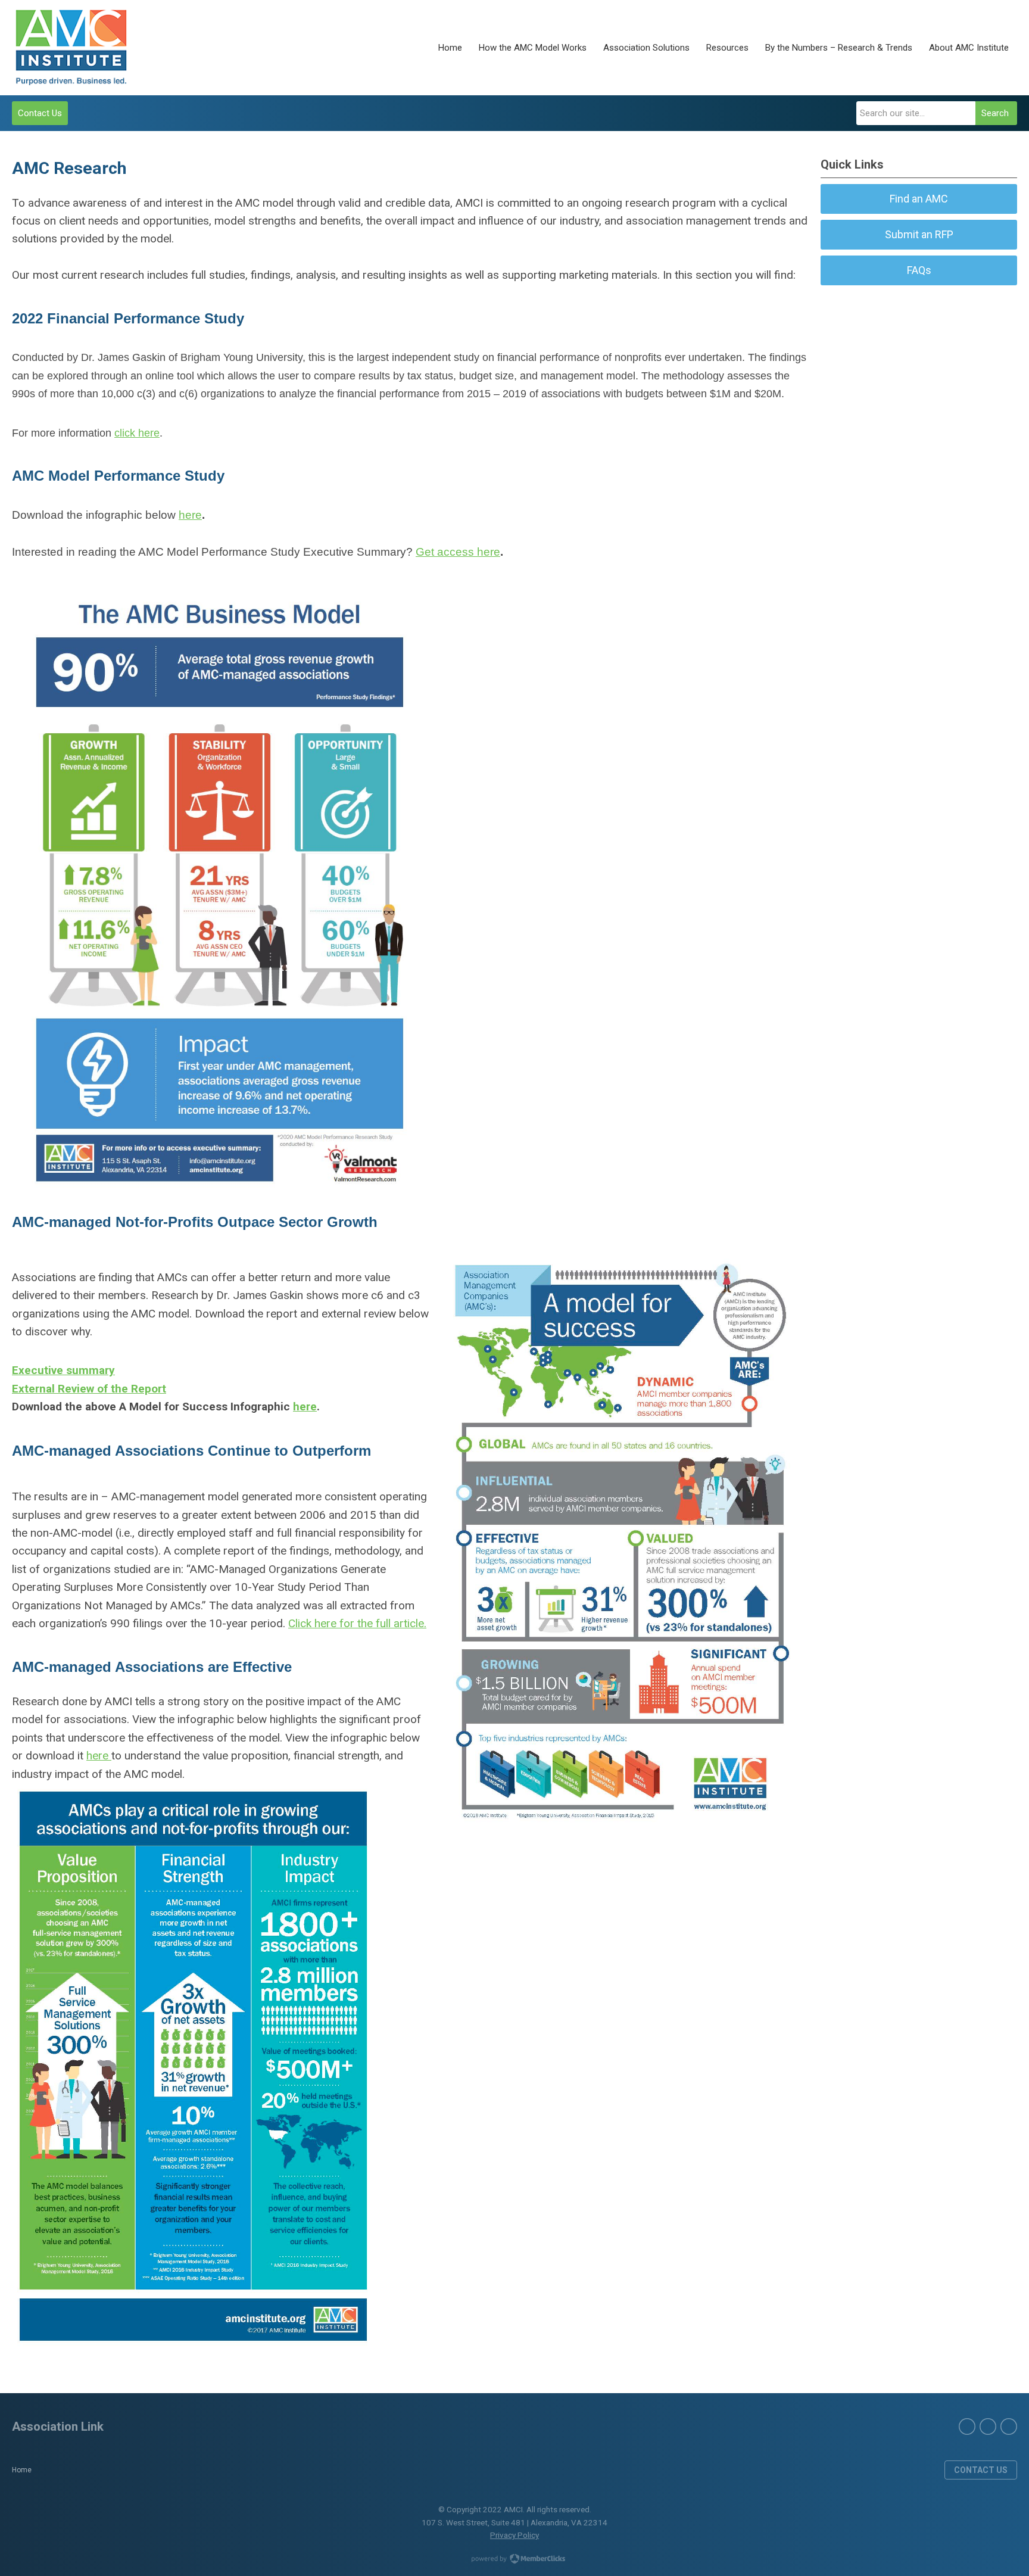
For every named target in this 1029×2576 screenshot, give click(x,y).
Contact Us (40, 113)
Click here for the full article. (357, 1623)
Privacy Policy (514, 2535)
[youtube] (1009, 2427)
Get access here (458, 552)
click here (137, 433)
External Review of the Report (89, 1389)
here (190, 515)
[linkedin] (988, 2427)
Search (995, 113)
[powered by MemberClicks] (514, 2560)
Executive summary (63, 1370)
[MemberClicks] (71, 48)
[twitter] (967, 2427)
